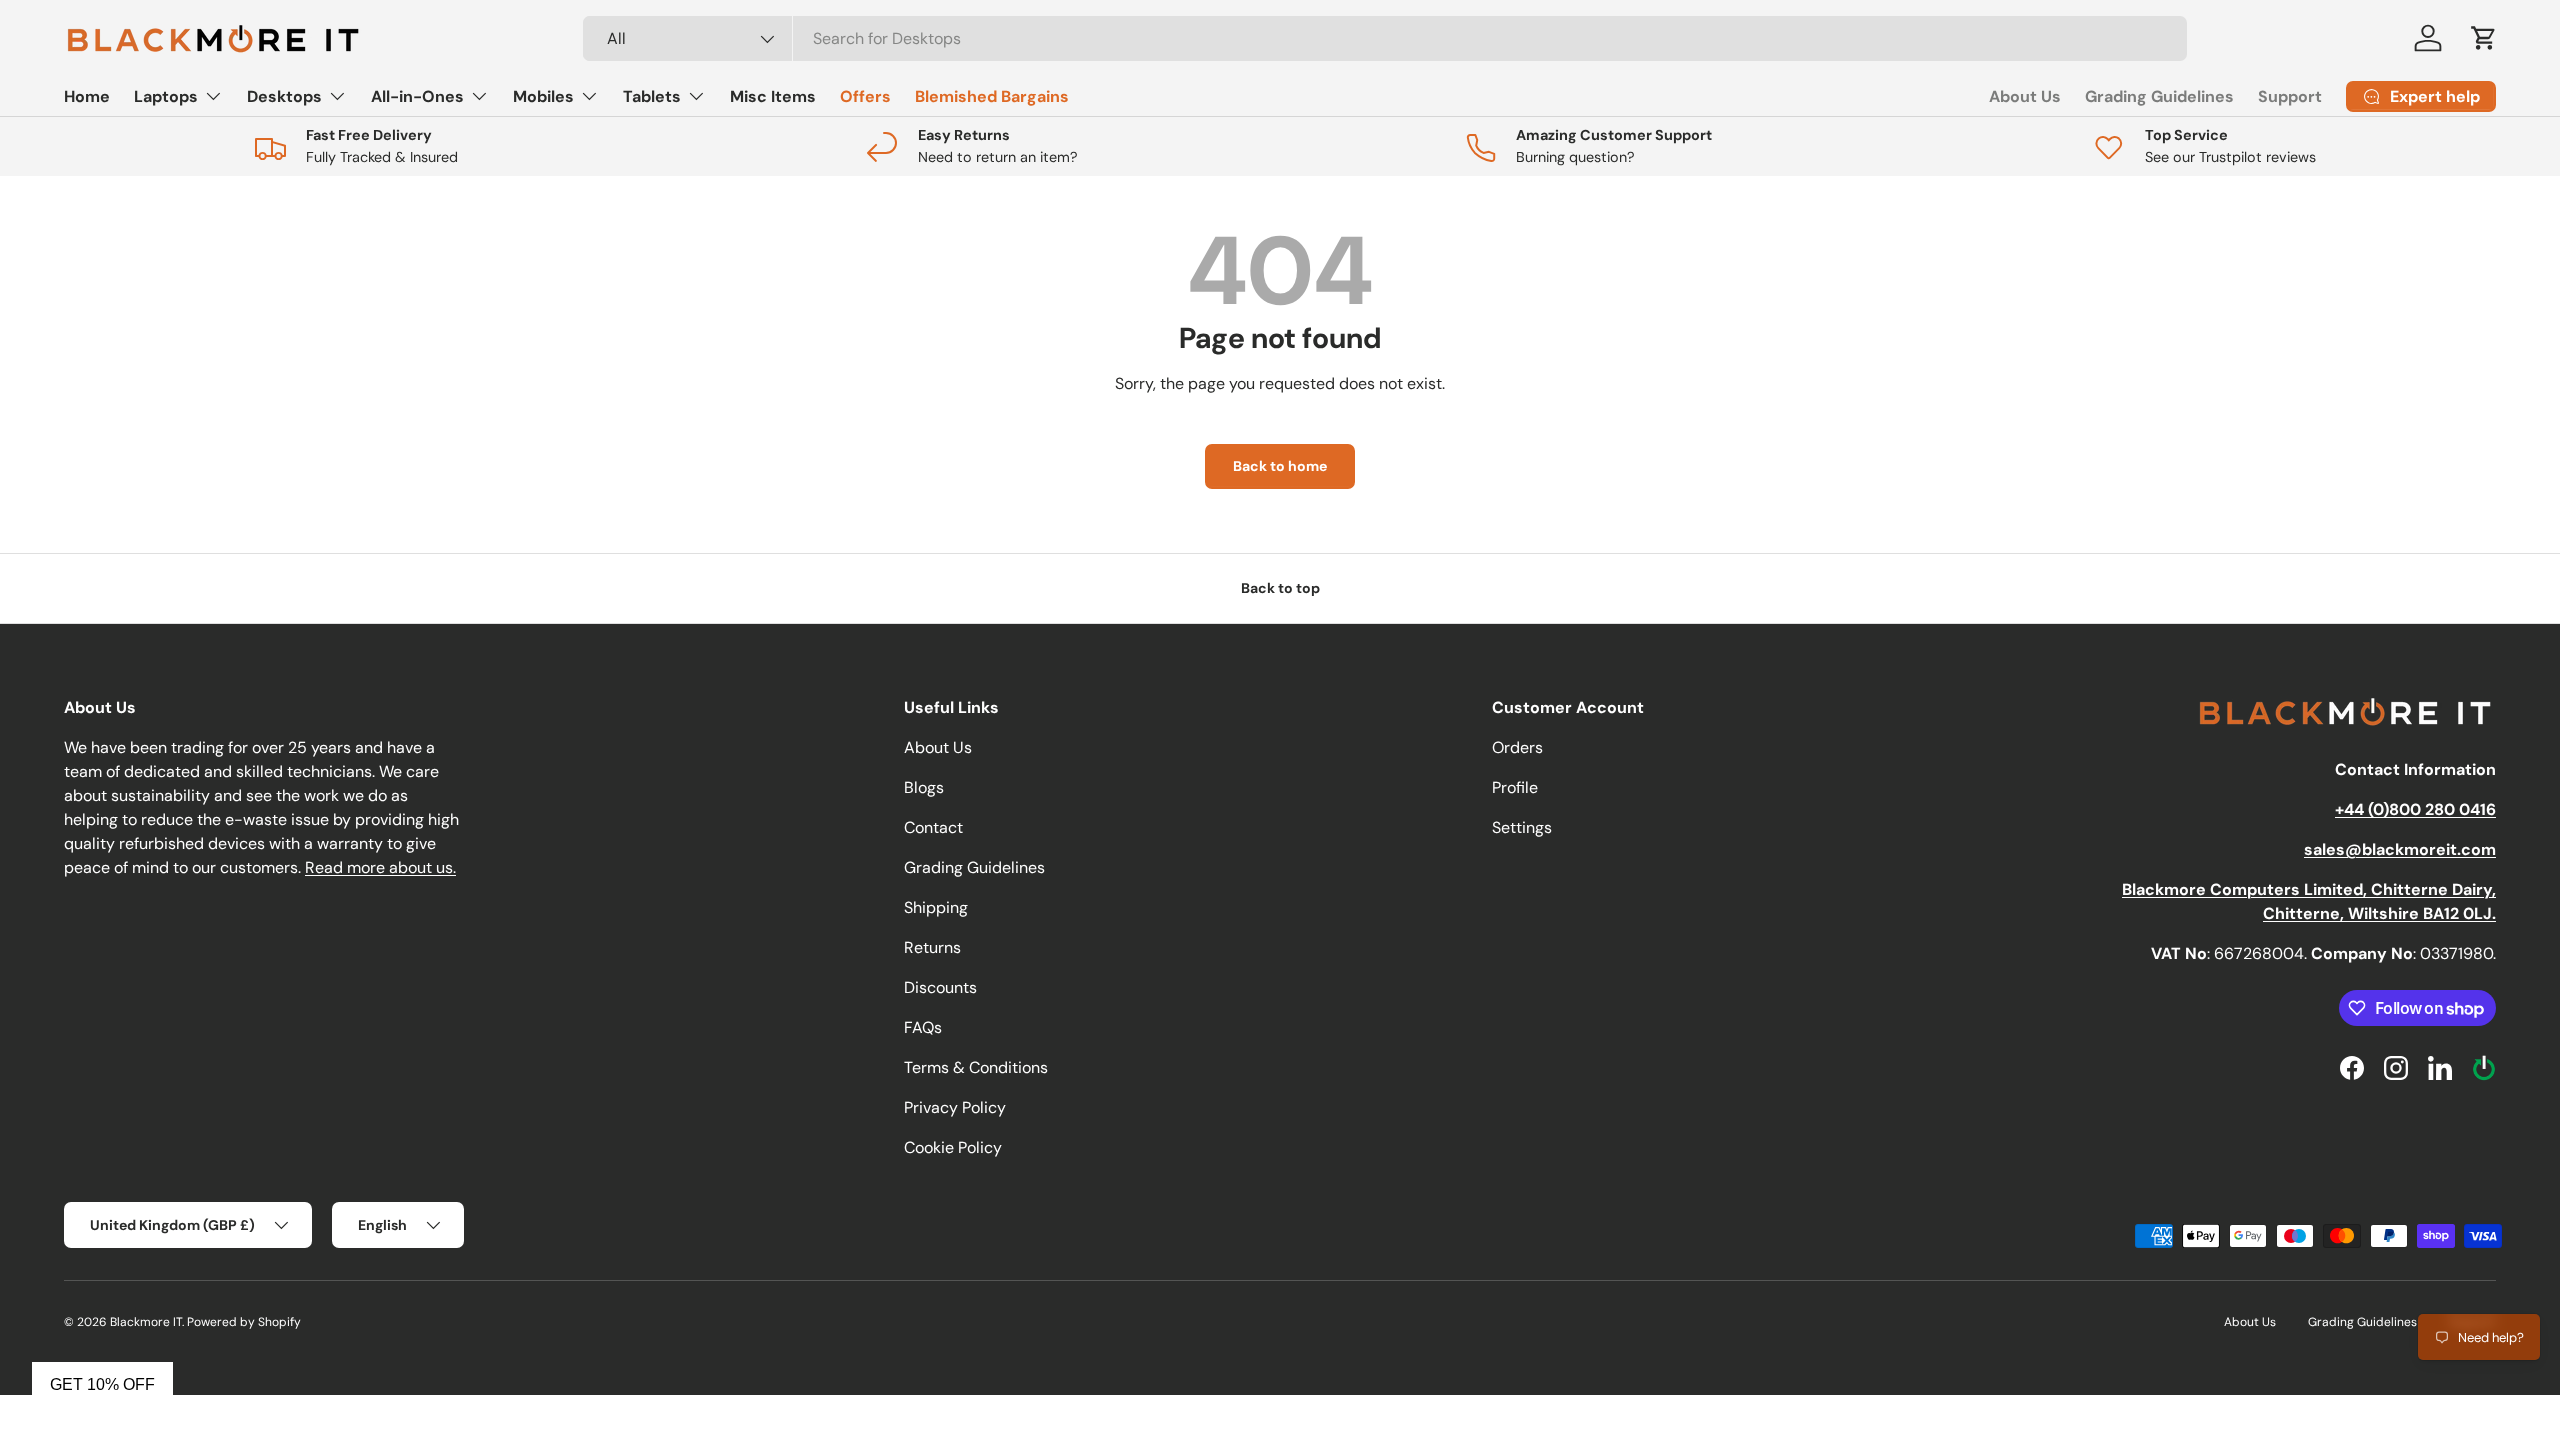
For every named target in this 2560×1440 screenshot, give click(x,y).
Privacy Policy (955, 1107)
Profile (1515, 787)
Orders (1517, 747)
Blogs (924, 787)
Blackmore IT (146, 1322)
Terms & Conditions (976, 1067)
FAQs (923, 1027)
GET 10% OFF (102, 1384)
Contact (933, 827)
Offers (865, 96)
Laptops (166, 96)
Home (87, 96)
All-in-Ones (417, 96)
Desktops (284, 96)
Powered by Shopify (244, 1322)
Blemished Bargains (992, 96)
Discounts (940, 987)
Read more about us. (380, 867)
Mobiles (543, 96)
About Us (2025, 96)
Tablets (652, 96)
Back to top (1280, 588)
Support (2290, 96)
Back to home (1280, 466)
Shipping (936, 907)
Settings (1522, 827)
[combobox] (1385, 38)
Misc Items (773, 96)
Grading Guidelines (2159, 96)
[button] (2484, 38)
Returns (932, 947)
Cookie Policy (953, 1147)
